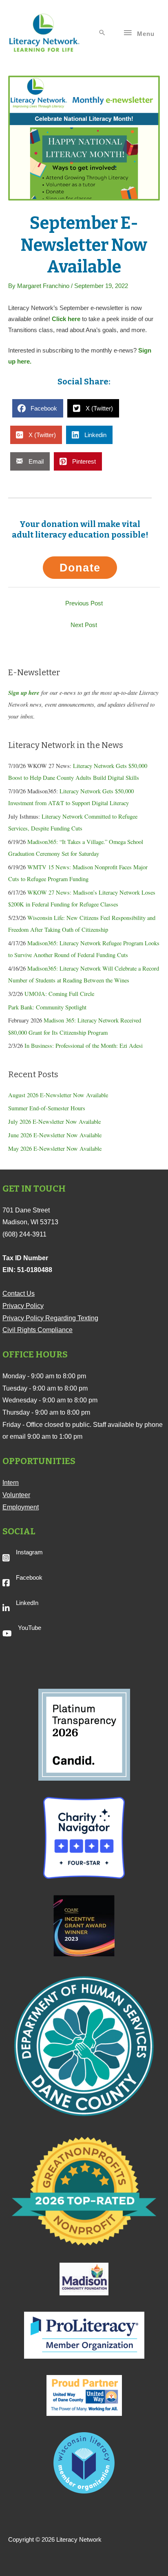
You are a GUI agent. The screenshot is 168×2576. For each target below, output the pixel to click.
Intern (11, 1483)
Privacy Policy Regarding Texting (50, 1318)
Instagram (29, 1552)
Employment (21, 1507)
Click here (66, 319)
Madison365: (43, 943)
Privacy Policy (23, 1306)
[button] (102, 33)
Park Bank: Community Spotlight (47, 1007)
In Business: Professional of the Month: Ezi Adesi (84, 1046)
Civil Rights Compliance (38, 1330)
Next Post (84, 625)
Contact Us (19, 1294)
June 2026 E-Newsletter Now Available (55, 1135)
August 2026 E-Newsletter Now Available (58, 1095)
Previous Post (84, 603)
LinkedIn (27, 1603)
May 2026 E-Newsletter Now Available (55, 1148)
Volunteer (16, 1495)
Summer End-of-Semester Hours (47, 1108)
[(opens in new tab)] (84, 1734)
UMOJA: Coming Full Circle (59, 994)
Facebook (29, 1578)
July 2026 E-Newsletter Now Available (54, 1122)
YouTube (30, 1628)
